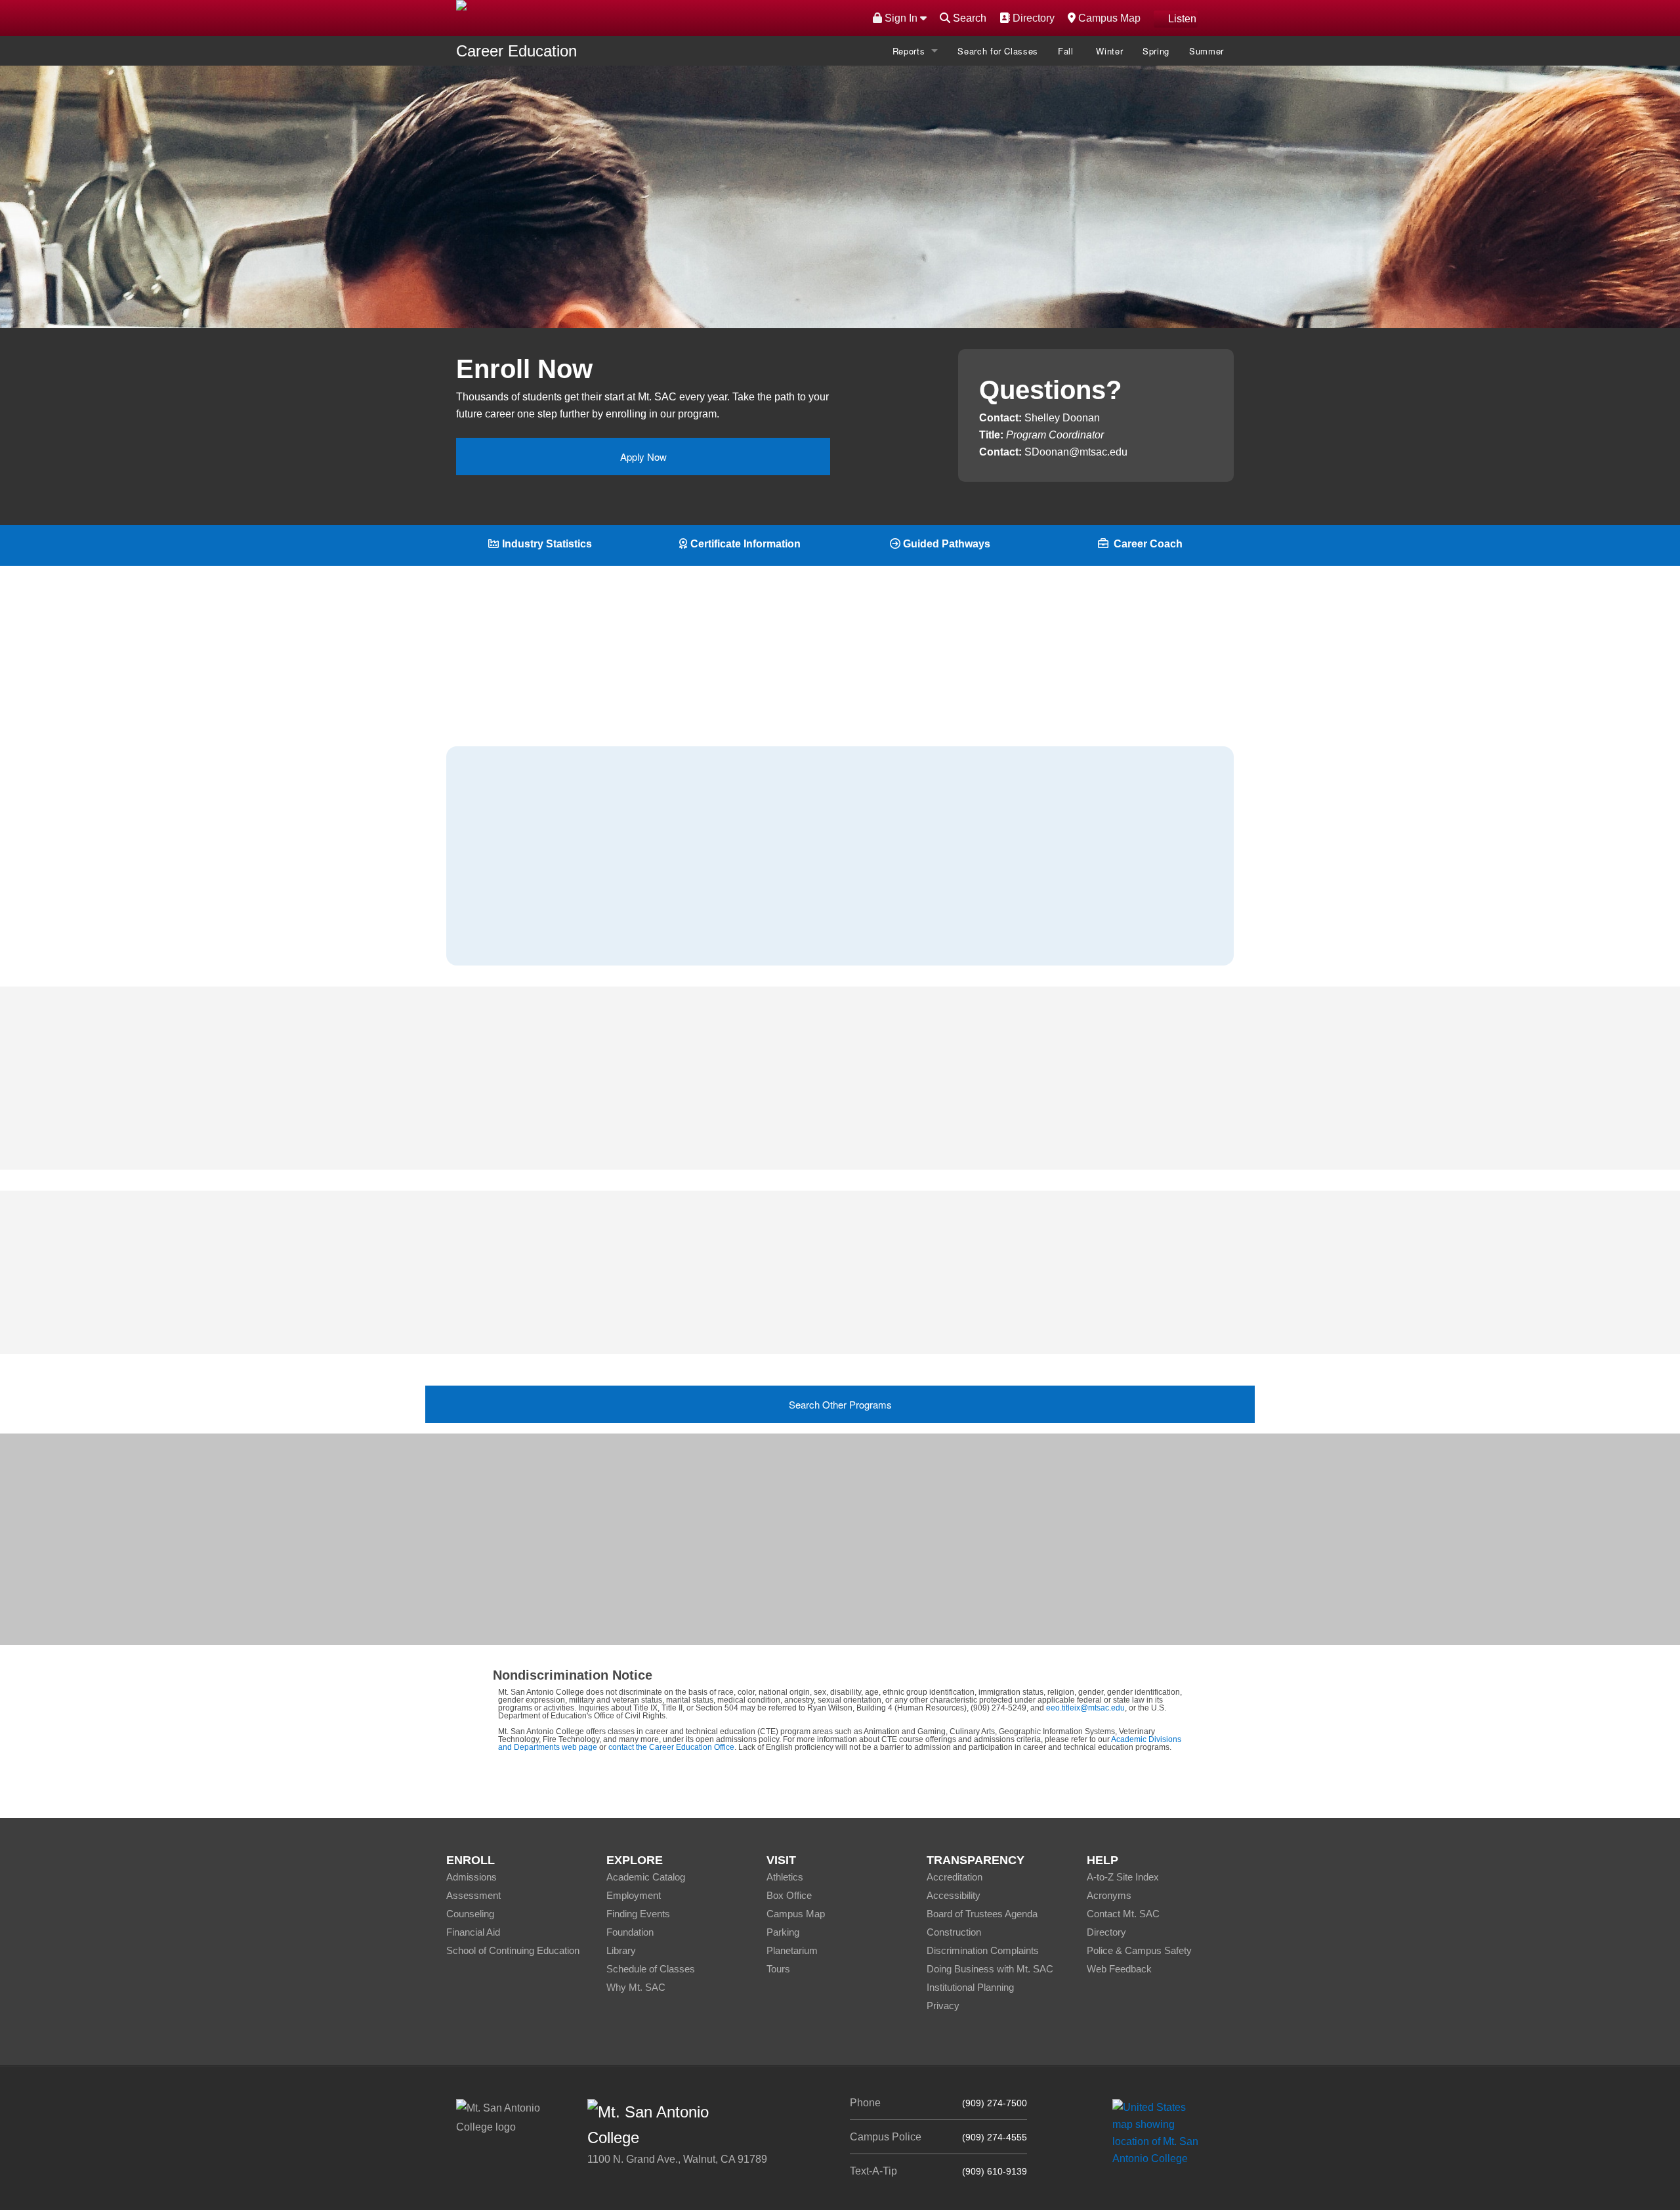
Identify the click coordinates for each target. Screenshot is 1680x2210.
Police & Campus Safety (1139, 1950)
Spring (1156, 51)
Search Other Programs (840, 1404)
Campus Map (1108, 18)
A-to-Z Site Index (1123, 1877)
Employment (634, 1895)
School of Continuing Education (513, 1950)
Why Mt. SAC (636, 1987)
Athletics (785, 1877)
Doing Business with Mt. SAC (990, 1969)
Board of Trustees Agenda (982, 1914)
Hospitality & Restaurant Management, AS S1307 (850, 1311)
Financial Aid (473, 1932)
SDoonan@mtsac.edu (1076, 452)
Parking (783, 1932)
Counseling (470, 1914)
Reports (909, 51)
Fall (1067, 51)
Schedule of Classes (651, 1969)
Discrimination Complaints (983, 1950)
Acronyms (1109, 1895)
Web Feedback (1119, 1969)
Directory (1032, 18)
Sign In (901, 18)
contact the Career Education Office (671, 1747)
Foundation (630, 1932)
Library (621, 1950)
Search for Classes (998, 51)
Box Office (789, 1895)
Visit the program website (907, 1566)
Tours (778, 1969)
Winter (1109, 51)
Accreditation (955, 1877)
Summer (1207, 51)
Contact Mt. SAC (1123, 1914)
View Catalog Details (746, 260)
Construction (954, 1932)
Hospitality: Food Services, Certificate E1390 (840, 1284)
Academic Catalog (646, 1877)
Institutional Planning (970, 1987)
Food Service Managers (540, 901)
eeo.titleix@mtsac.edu (1085, 1708)
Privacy (943, 2006)
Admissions (472, 1877)
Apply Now (643, 457)
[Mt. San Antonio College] (1160, 2132)
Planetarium (792, 1950)
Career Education (516, 51)
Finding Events (638, 1914)
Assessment (473, 1895)
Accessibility (954, 1895)
